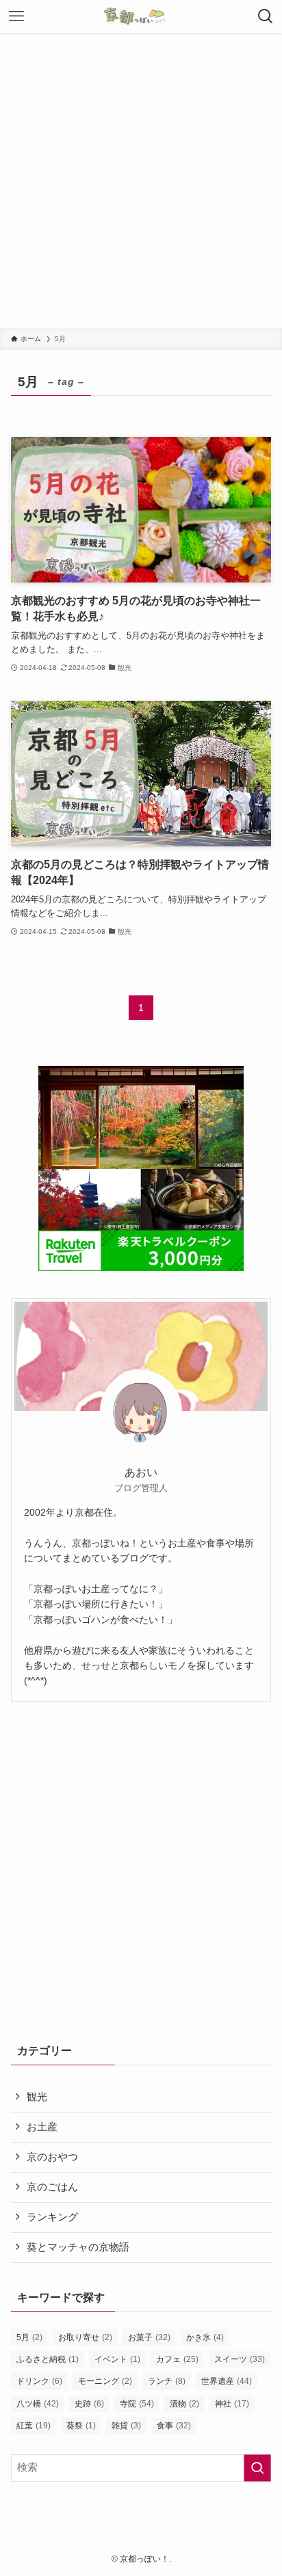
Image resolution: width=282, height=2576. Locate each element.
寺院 (137, 2404)
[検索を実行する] (257, 2468)
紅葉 (34, 2426)
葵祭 (81, 2426)
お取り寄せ (85, 2337)
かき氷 (205, 2337)
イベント (117, 2359)
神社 (232, 2404)
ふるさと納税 (48, 2359)
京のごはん (52, 2187)
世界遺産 (227, 2381)
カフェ (177, 2359)
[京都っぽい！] (141, 16)
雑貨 (126, 2426)
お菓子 (149, 2337)
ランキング (52, 2217)
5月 (29, 2337)
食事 (174, 2426)
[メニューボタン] (16, 16)
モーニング (105, 2381)
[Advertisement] (141, 180)
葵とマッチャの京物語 (78, 2247)
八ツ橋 (38, 2404)
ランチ (167, 2381)
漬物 (184, 2404)
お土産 (42, 2127)
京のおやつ (52, 2157)
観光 (37, 2097)
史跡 (89, 2404)
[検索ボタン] (266, 16)
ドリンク (39, 2381)
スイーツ (240, 2359)
